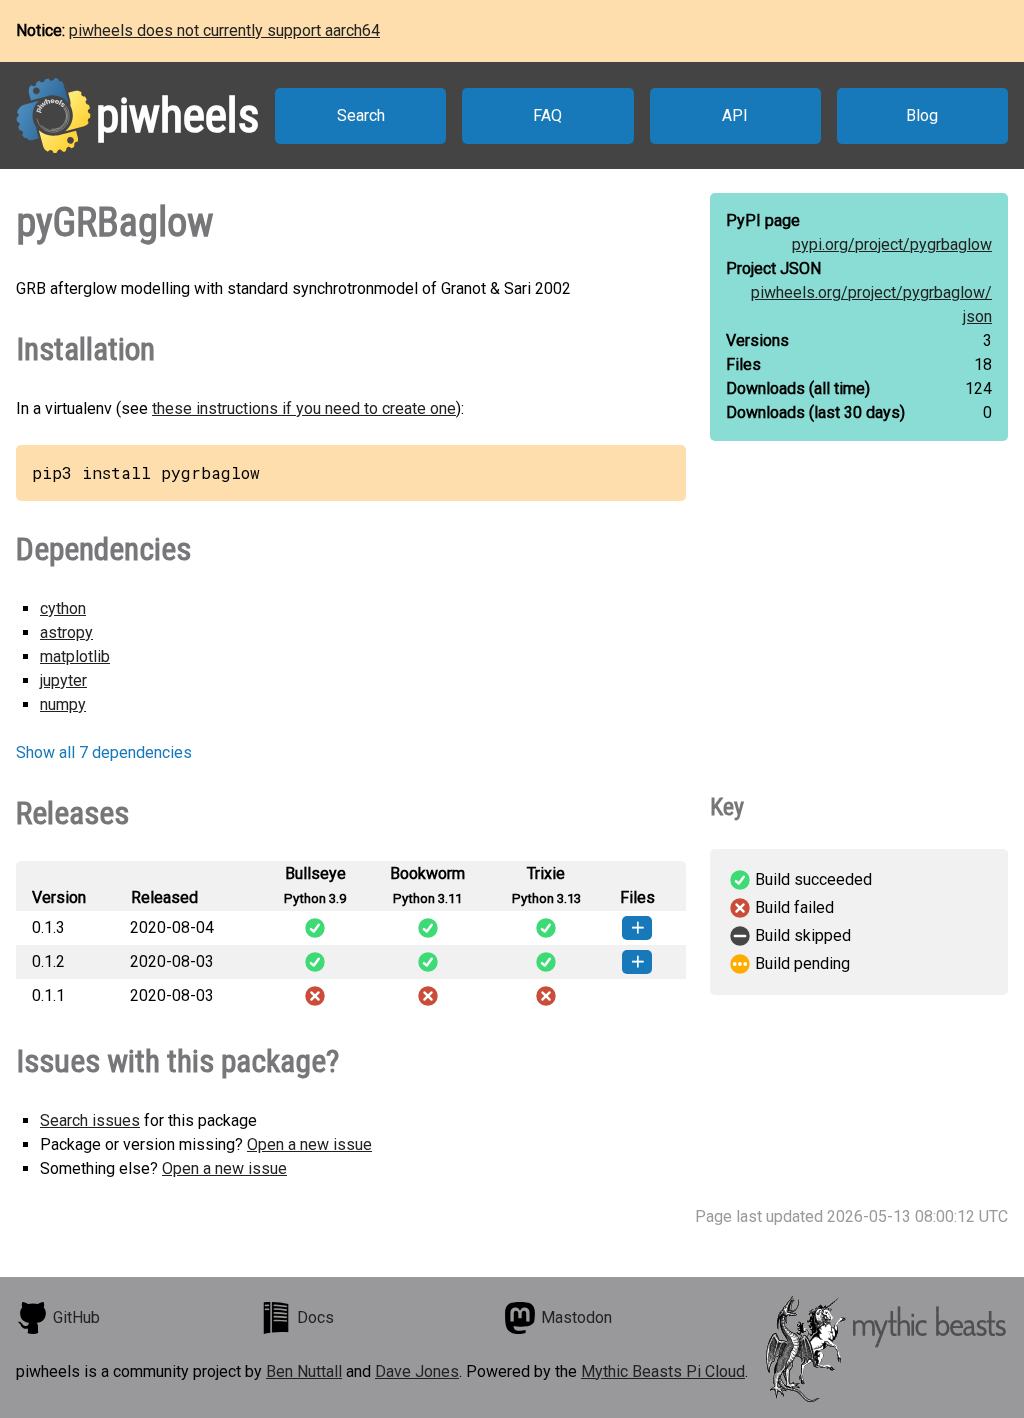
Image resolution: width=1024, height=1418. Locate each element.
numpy (63, 704)
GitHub (76, 1317)
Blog (922, 115)
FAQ (547, 115)
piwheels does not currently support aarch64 (224, 30)
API (735, 115)
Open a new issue (309, 1144)
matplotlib (75, 656)
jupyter (63, 680)
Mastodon (576, 1317)
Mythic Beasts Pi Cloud (663, 1371)
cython (63, 608)
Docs (315, 1317)
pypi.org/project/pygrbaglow (892, 244)
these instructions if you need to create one (304, 408)
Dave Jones (417, 1371)
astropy (66, 632)
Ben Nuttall (304, 1371)
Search (361, 115)
